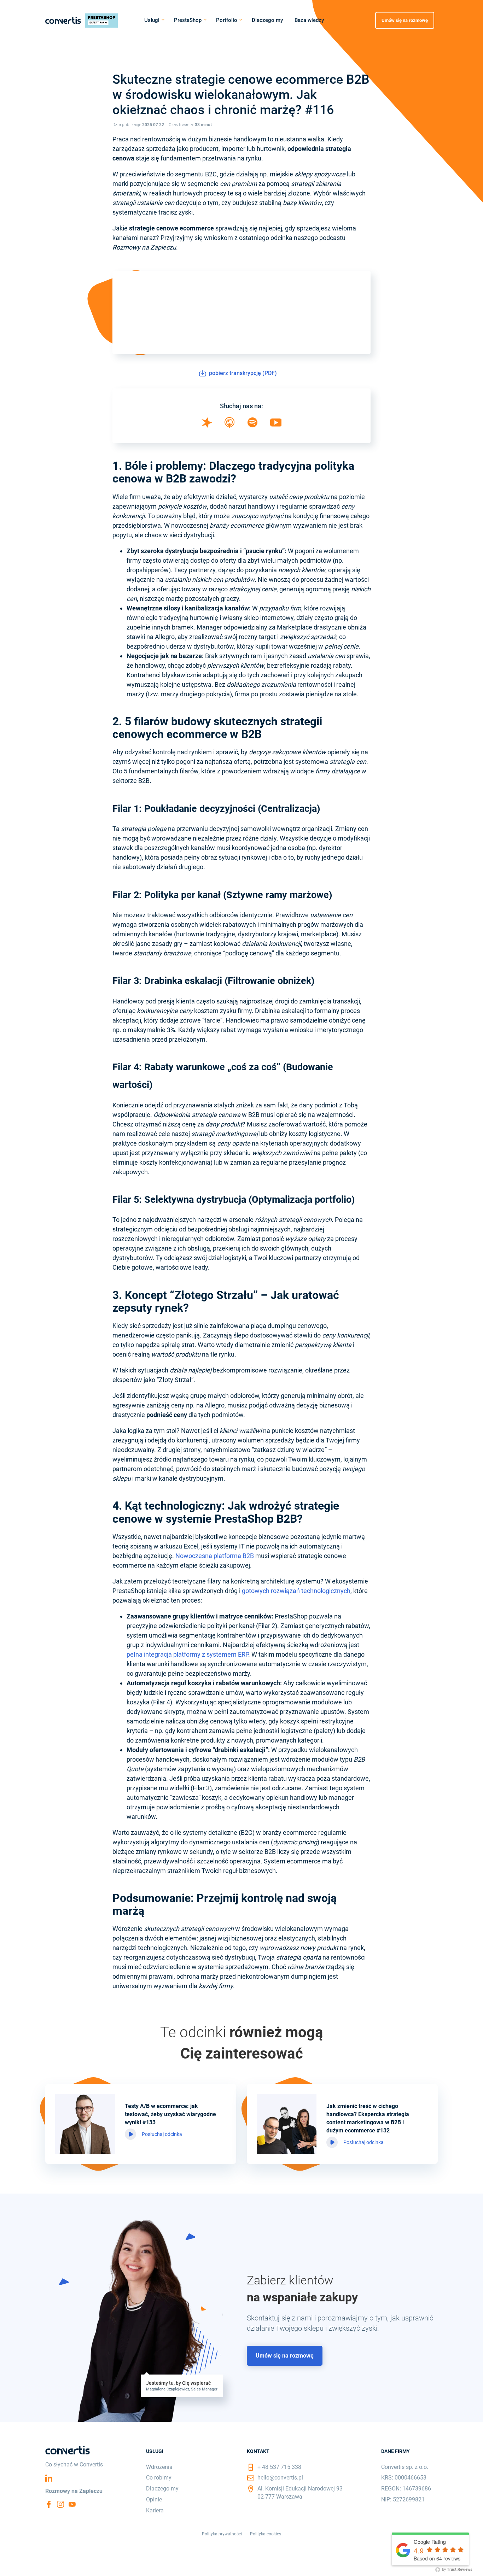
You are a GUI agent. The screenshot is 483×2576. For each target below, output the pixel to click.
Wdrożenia (159, 2467)
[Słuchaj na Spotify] (252, 425)
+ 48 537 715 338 (279, 2467)
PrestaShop (188, 20)
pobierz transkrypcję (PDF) (241, 373)
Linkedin (49, 2478)
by (457, 2569)
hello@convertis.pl (280, 2478)
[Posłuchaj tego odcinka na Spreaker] (207, 426)
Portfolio (227, 20)
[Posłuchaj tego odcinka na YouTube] (276, 424)
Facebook (49, 2504)
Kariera (155, 2510)
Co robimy (159, 2478)
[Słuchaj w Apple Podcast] (229, 426)
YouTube (72, 2504)
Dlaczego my (267, 20)
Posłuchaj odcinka (162, 2134)
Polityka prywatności (222, 2534)
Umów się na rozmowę (405, 20)
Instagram (60, 2504)
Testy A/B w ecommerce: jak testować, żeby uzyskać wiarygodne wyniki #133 (170, 2114)
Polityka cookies (266, 2534)
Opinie (154, 2499)
